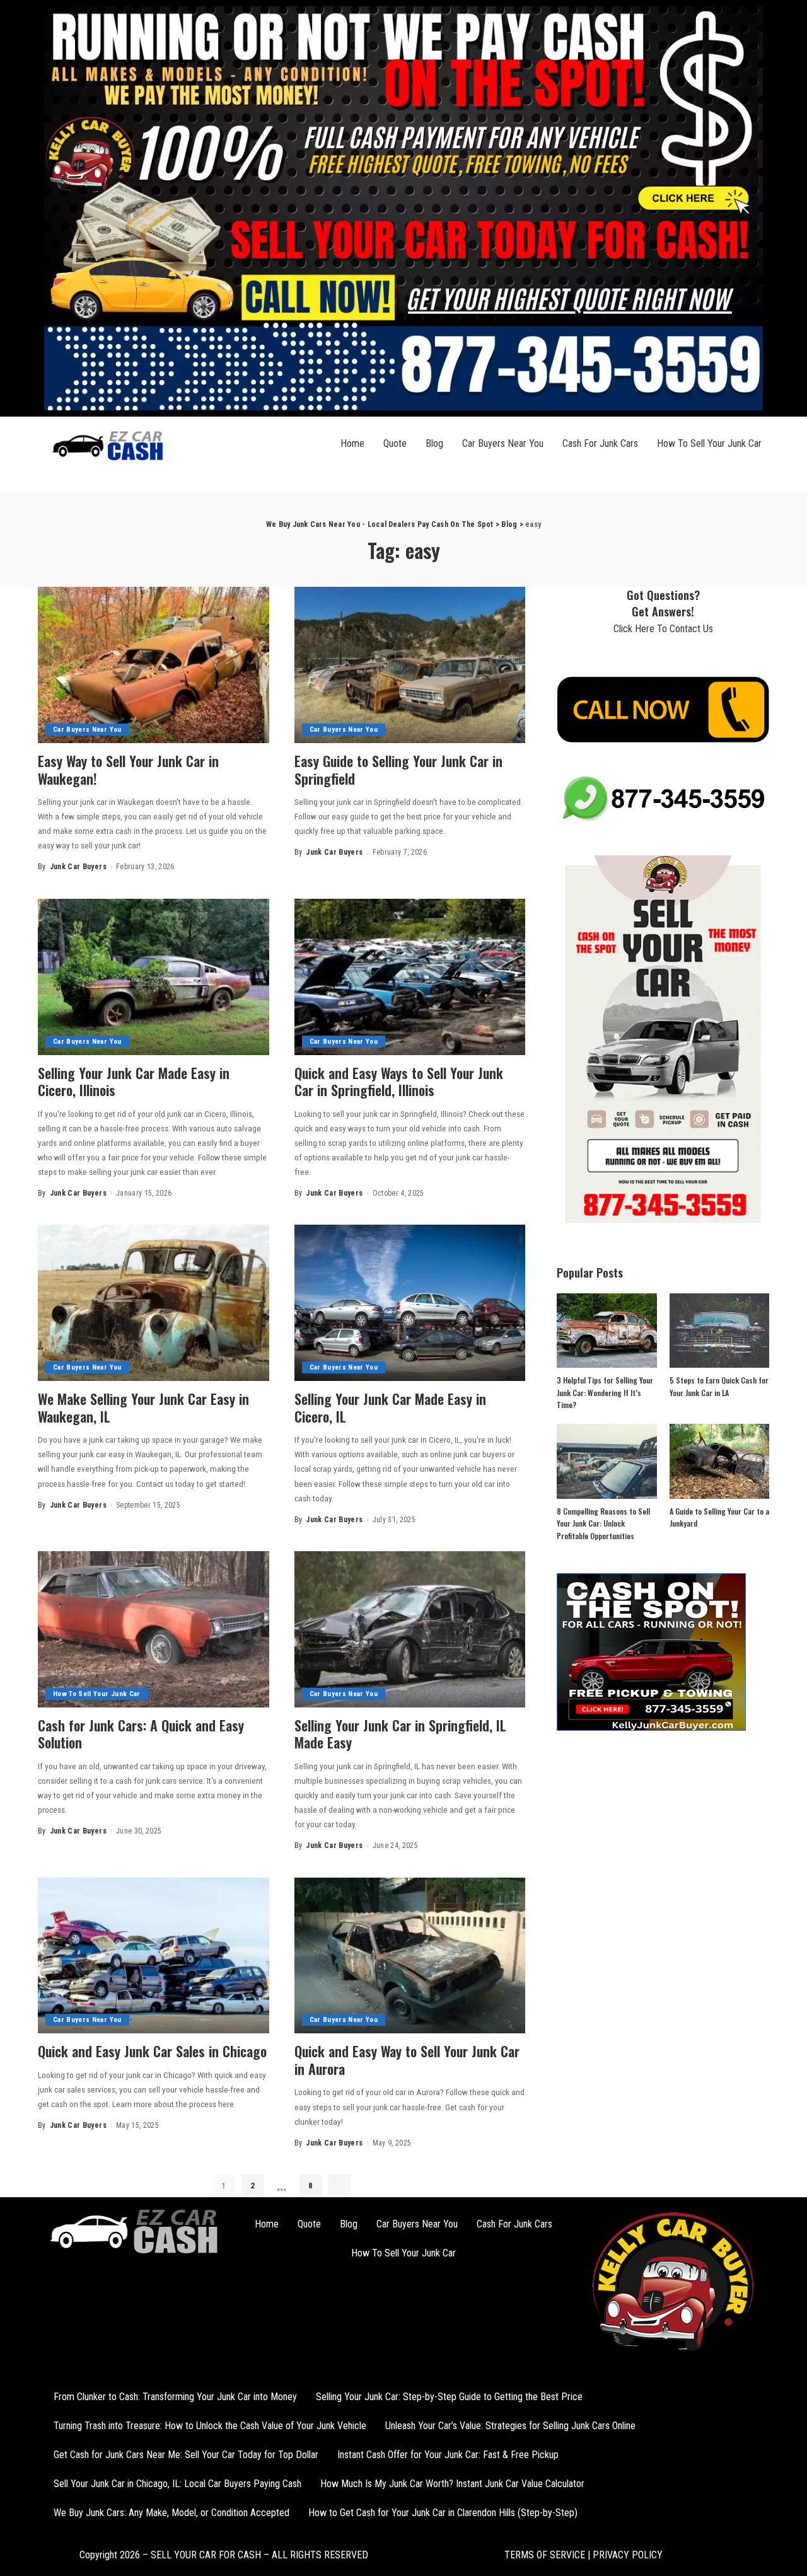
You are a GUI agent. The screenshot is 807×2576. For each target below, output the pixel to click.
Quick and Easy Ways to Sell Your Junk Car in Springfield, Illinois (399, 1082)
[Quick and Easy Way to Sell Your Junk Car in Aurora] (410, 1956)
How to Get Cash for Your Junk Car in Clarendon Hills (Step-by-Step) (443, 2513)
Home (352, 443)
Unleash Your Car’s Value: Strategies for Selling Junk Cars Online (510, 2426)
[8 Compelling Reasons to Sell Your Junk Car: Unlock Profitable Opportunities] (607, 1461)
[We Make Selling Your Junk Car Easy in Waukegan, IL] (154, 1303)
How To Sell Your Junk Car (709, 443)
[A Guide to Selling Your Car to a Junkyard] (719, 1461)
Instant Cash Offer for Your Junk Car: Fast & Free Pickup (448, 2455)
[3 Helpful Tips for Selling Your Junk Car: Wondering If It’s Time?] (607, 1331)
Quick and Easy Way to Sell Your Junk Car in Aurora (407, 2060)
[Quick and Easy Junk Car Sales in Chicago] (154, 1956)
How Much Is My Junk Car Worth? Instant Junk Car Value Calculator (452, 2484)
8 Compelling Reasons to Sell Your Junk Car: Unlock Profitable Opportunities (603, 1523)
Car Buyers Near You (503, 443)
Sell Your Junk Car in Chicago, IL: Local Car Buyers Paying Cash (177, 2484)
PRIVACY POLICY (626, 2555)
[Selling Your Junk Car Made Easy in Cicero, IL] (410, 1303)
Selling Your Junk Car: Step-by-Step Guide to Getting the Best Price (449, 2397)
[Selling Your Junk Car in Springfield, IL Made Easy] (410, 1629)
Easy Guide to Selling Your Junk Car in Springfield (398, 770)
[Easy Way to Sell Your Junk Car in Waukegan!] (154, 665)
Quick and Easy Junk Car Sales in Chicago (152, 2051)
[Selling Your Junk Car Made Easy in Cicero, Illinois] (154, 977)
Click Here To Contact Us (663, 629)
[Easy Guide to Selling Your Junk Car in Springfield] (410, 665)
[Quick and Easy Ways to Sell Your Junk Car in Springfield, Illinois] (410, 977)
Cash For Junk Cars (600, 443)
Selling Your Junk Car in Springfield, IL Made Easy (400, 1734)
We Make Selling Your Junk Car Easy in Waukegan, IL (143, 1407)
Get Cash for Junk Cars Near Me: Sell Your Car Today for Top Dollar (186, 2455)
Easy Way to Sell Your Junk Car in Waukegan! (128, 770)
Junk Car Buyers (78, 867)
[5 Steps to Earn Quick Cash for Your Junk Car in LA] (719, 1331)
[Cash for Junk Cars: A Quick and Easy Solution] (154, 1629)
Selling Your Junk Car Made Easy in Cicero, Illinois (134, 1082)
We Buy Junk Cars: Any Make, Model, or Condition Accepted (171, 2513)
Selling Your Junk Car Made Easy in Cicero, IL (390, 1407)
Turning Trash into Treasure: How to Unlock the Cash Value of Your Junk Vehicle (210, 2426)
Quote (395, 443)
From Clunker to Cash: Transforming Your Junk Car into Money (175, 2397)
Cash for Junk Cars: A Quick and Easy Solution (141, 1734)
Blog (434, 443)
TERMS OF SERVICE (545, 2555)
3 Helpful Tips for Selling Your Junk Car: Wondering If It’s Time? (605, 1392)
